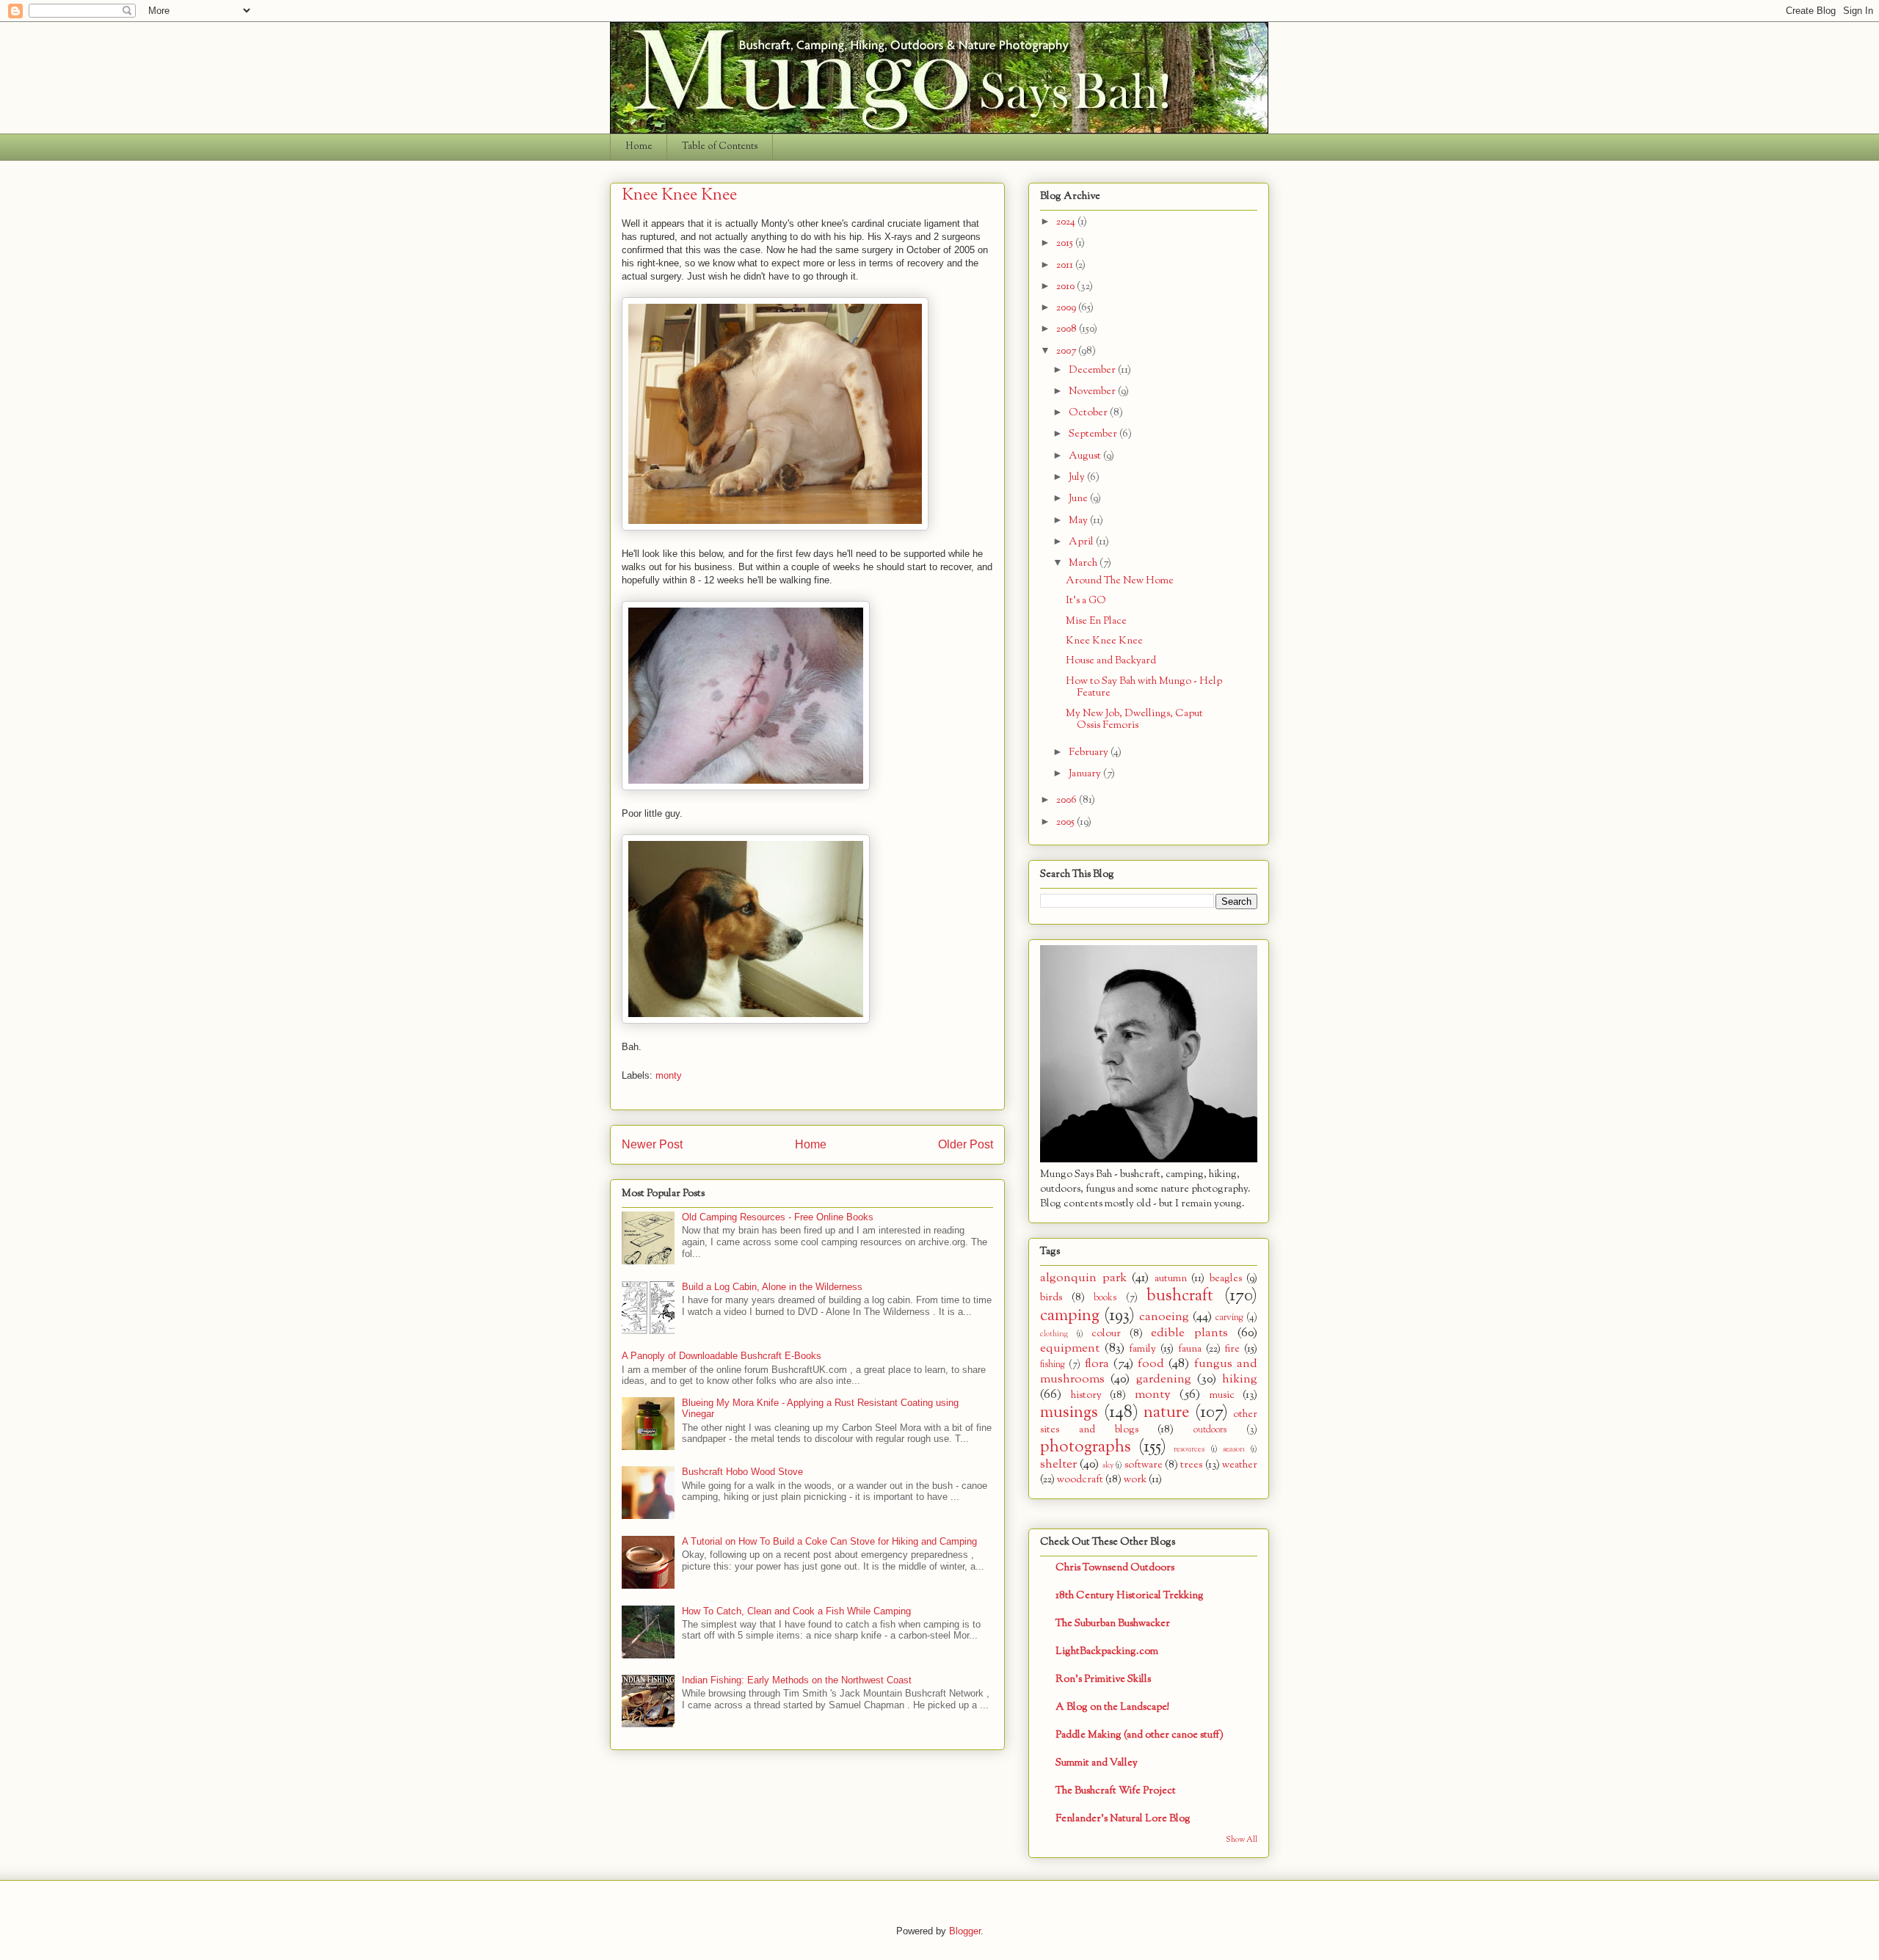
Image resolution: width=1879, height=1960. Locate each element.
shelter (1058, 1464)
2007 (1067, 351)
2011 (1066, 265)
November (1093, 391)
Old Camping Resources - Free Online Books (778, 1217)
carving (1229, 1318)
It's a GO (1086, 601)
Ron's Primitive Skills (1103, 1679)
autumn (1171, 1279)
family (1142, 1349)
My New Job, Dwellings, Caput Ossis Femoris (1134, 720)
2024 (1067, 222)
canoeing (1164, 1317)
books (1105, 1298)
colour (1106, 1334)
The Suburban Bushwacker (1113, 1624)
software (1144, 1465)
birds (1051, 1298)
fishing (1053, 1365)
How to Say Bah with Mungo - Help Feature (1144, 688)
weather (1240, 1465)
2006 (1068, 800)
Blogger (965, 1931)
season (1234, 1449)
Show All (1242, 1840)
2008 (1068, 329)
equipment (1070, 1348)
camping (1070, 1316)
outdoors (1210, 1430)
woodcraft (1080, 1480)
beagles (1226, 1279)
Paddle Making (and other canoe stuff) (1140, 1735)
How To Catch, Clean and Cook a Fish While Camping (796, 1611)
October (1089, 413)
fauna (1190, 1349)
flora (1097, 1364)
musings (1069, 1413)
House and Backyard (1111, 661)
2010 (1066, 287)
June (1079, 499)
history (1086, 1395)
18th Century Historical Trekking (1130, 1596)
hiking (1240, 1379)
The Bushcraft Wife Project (1116, 1791)
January (1086, 774)
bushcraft (1180, 1296)
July (1078, 477)
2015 (1066, 243)
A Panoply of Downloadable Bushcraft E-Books (722, 1356)
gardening (1164, 1379)
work (1135, 1480)
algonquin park (1083, 1278)
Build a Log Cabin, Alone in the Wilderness (772, 1287)
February (1090, 753)
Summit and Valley (1097, 1763)
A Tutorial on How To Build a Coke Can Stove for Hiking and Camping (829, 1541)
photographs (1086, 1447)
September (1094, 434)
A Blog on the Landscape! (1112, 1707)
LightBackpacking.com (1107, 1651)
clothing (1054, 1334)
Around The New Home (1120, 581)
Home (639, 147)
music (1222, 1395)
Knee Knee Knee (1104, 641)
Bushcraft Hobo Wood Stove (742, 1472)
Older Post (966, 1144)
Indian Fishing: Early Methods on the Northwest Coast (797, 1680)
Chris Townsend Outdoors (1115, 1568)
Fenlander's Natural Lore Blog (1123, 1819)
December (1093, 370)
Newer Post (652, 1144)
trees (1191, 1465)
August (1086, 456)
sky (1108, 1465)
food (1151, 1364)
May (1079, 521)
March (1084, 563)
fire (1232, 1349)
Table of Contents (720, 147)
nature (1166, 1413)
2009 (1067, 308)
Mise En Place (1096, 621)
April (1082, 542)
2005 (1066, 822)
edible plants (1189, 1333)
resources (1189, 1449)
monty (669, 1075)
